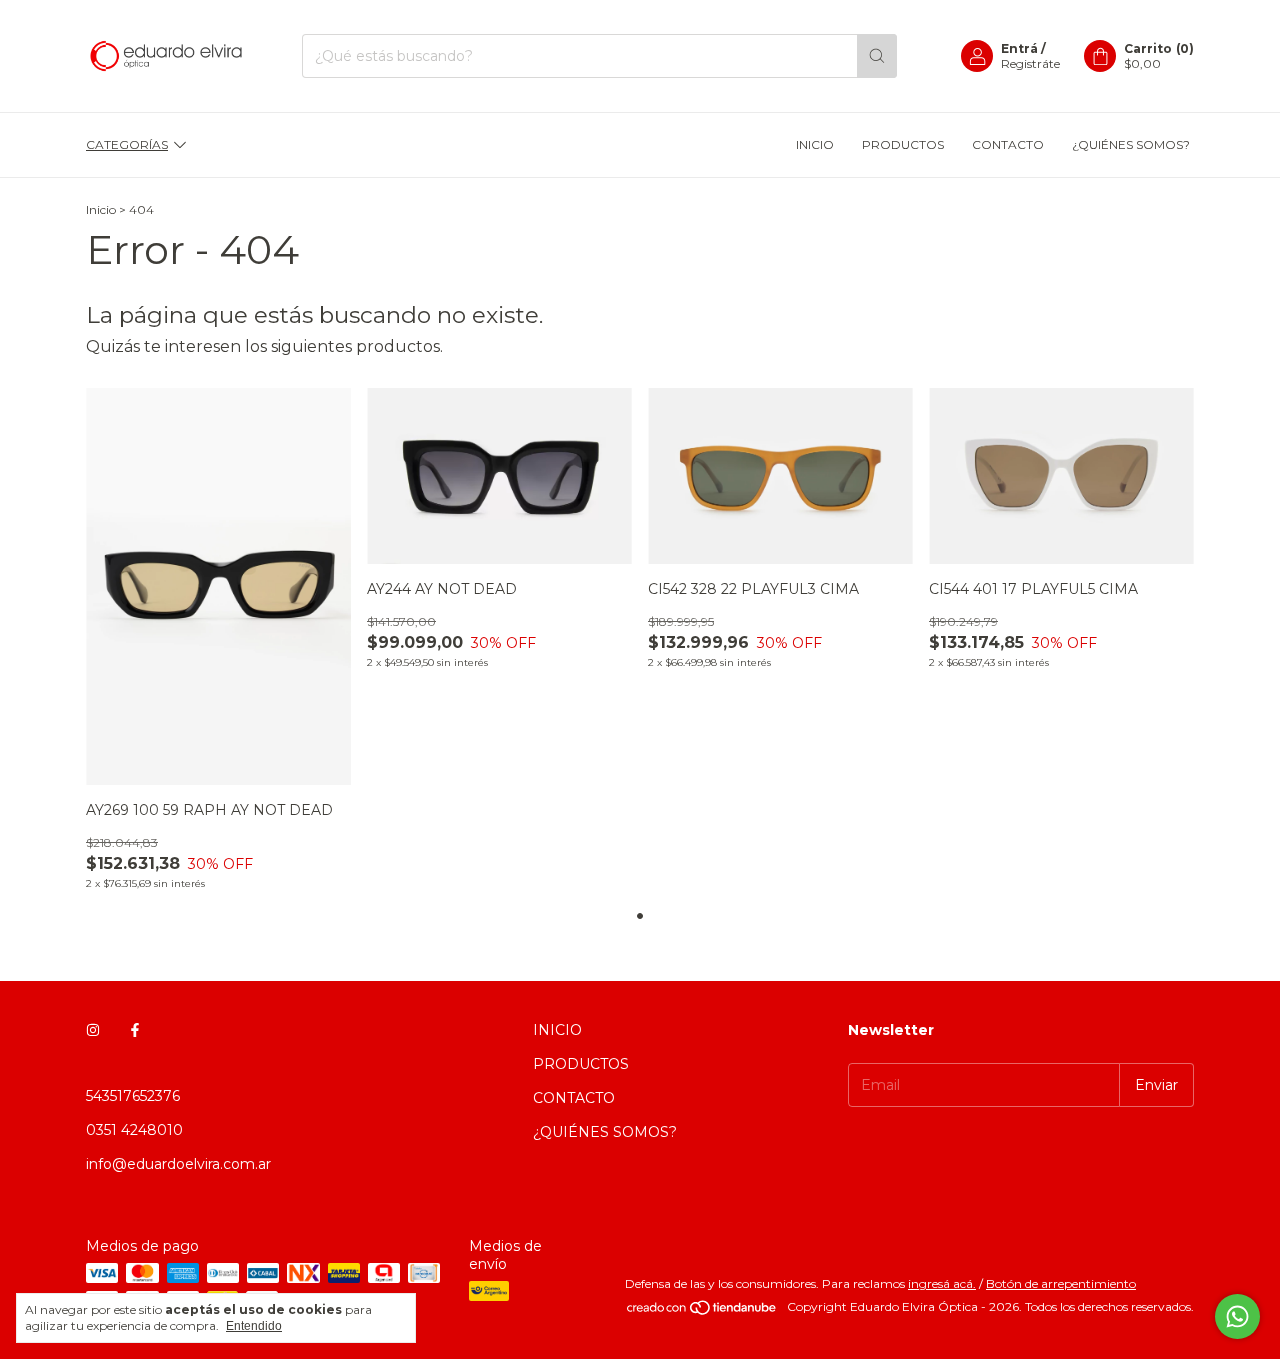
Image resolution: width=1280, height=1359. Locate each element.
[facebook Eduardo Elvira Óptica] (135, 1030)
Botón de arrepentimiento (1061, 1283)
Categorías (127, 144)
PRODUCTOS (903, 144)
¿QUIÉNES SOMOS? (1131, 144)
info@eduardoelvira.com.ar (178, 1164)
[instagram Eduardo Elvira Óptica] (93, 1030)
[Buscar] (877, 56)
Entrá (1019, 48)
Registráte (1030, 63)
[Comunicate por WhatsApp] (1237, 1316)
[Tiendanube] (702, 1311)
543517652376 (133, 1096)
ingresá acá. (942, 1283)
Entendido (254, 1326)
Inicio (101, 209)
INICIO (815, 144)
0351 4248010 (134, 1130)
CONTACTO (1008, 144)
